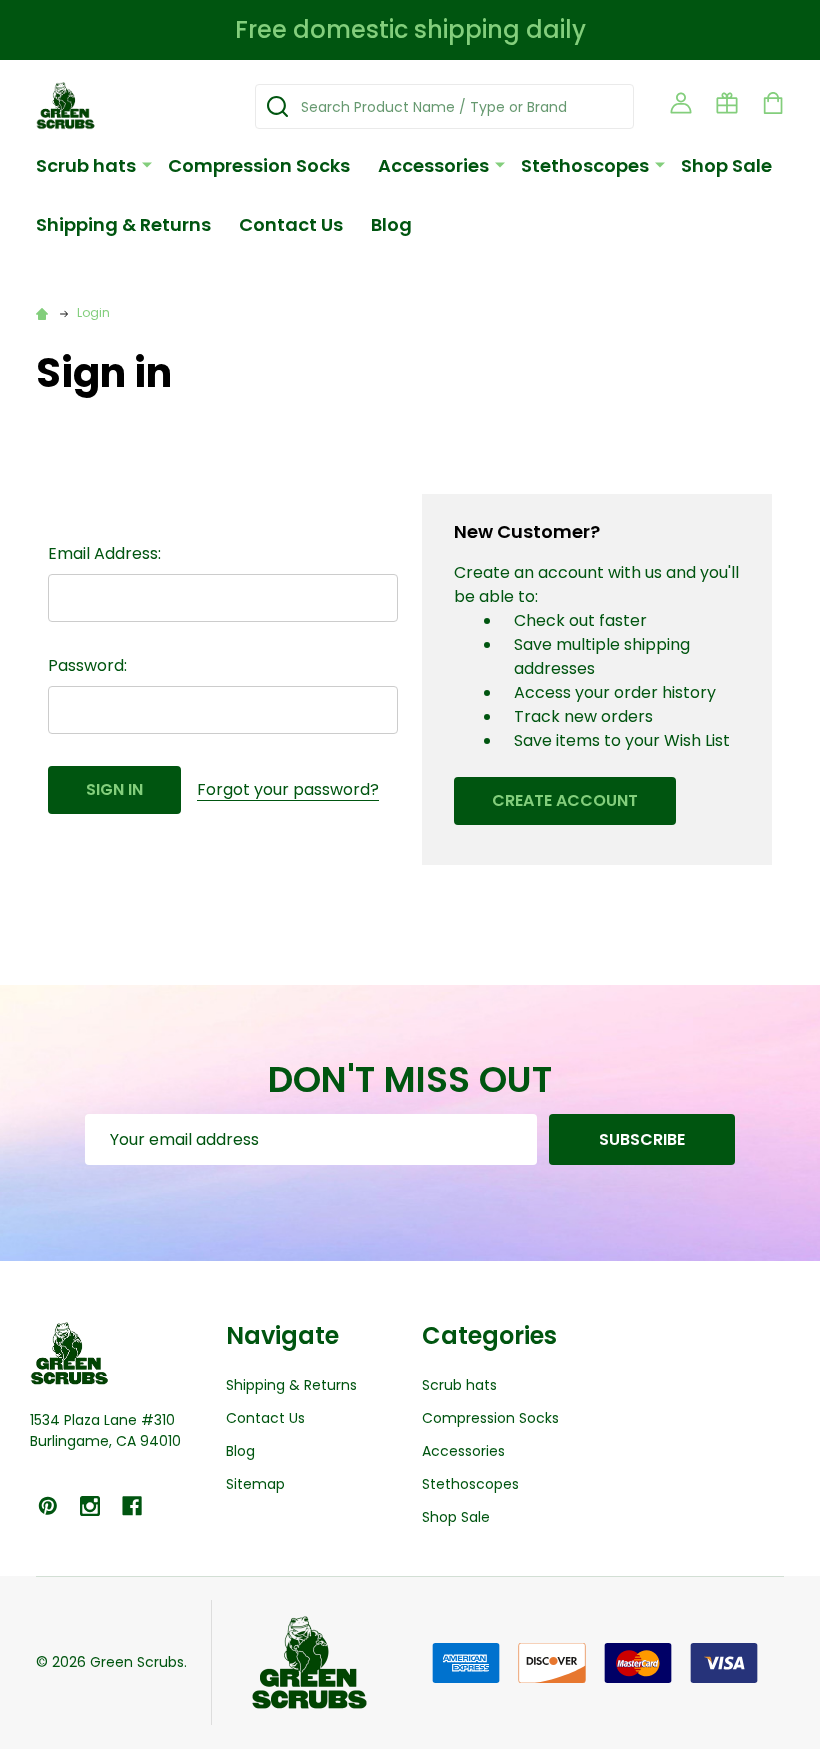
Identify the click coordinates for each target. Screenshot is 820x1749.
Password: (87, 665)
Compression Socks (259, 165)
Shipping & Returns (123, 224)
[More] (147, 164)
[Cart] (773, 103)
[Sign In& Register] (681, 103)
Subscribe (642, 1139)
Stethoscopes (585, 165)
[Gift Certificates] (727, 103)
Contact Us (291, 224)
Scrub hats (86, 165)
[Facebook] (132, 1506)
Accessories (433, 165)
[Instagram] (90, 1506)
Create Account (565, 800)
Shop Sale (726, 165)
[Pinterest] (48, 1506)
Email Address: (104, 553)
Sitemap (255, 1484)
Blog (391, 224)
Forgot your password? (288, 789)
